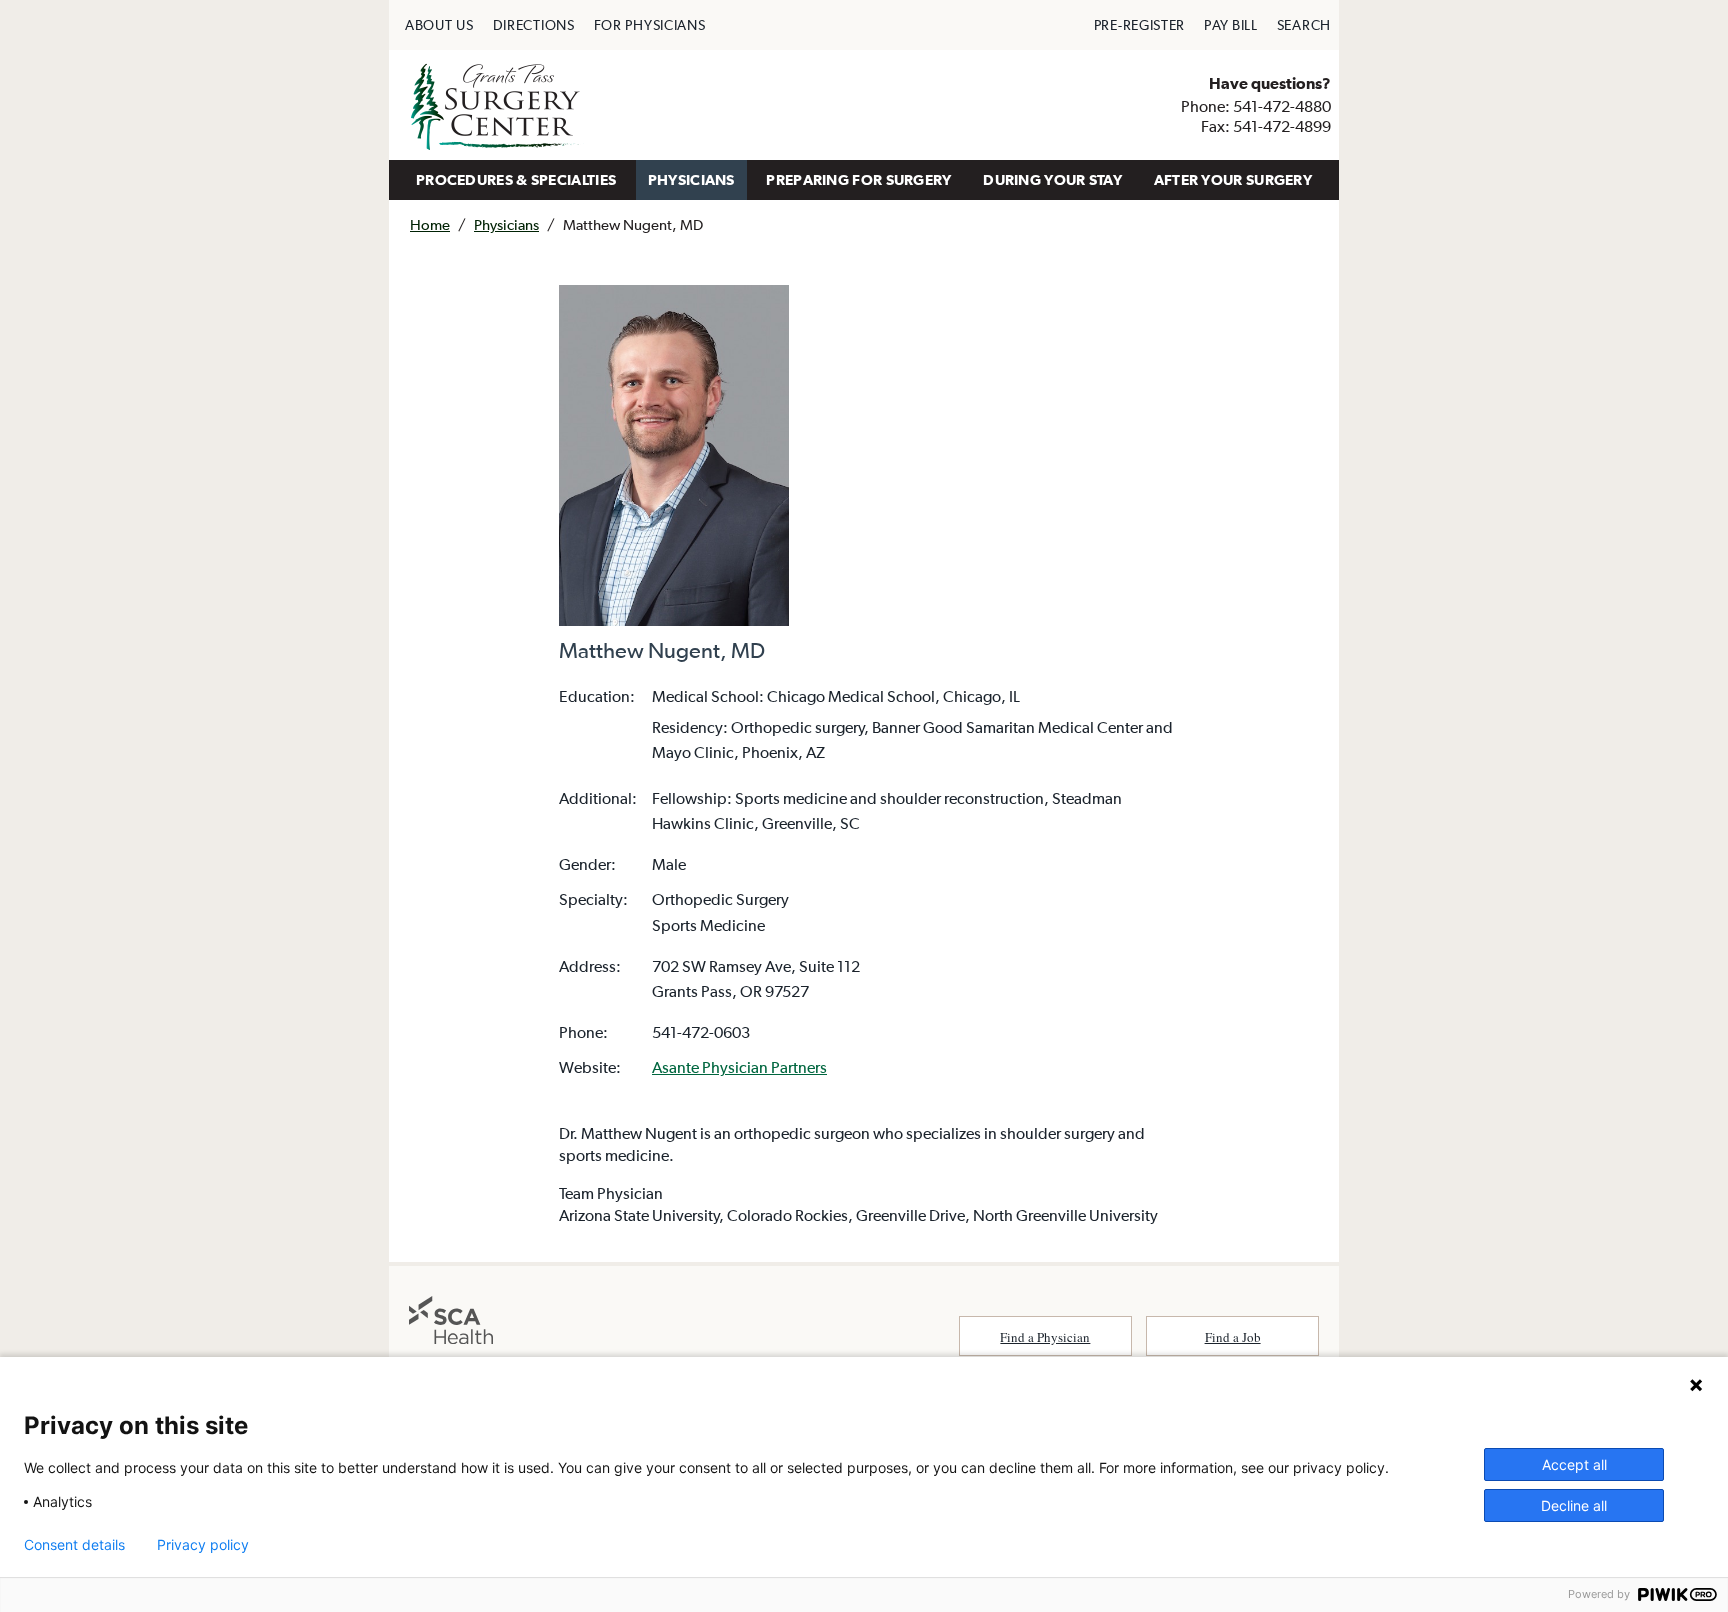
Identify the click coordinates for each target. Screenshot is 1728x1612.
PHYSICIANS (691, 179)
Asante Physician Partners (739, 1067)
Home (430, 224)
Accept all (1574, 1464)
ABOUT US (439, 25)
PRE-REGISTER (1139, 25)
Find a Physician (1045, 1337)
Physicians (506, 224)
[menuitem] (439, 25)
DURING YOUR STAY (1052, 179)
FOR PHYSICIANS (650, 25)
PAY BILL (1231, 25)
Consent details (74, 1545)
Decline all (1574, 1505)
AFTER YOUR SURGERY (1233, 179)
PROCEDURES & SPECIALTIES (516, 179)
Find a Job (1233, 1337)
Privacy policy (203, 1545)
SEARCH (1304, 25)
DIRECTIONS (534, 25)
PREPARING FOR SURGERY (858, 179)
